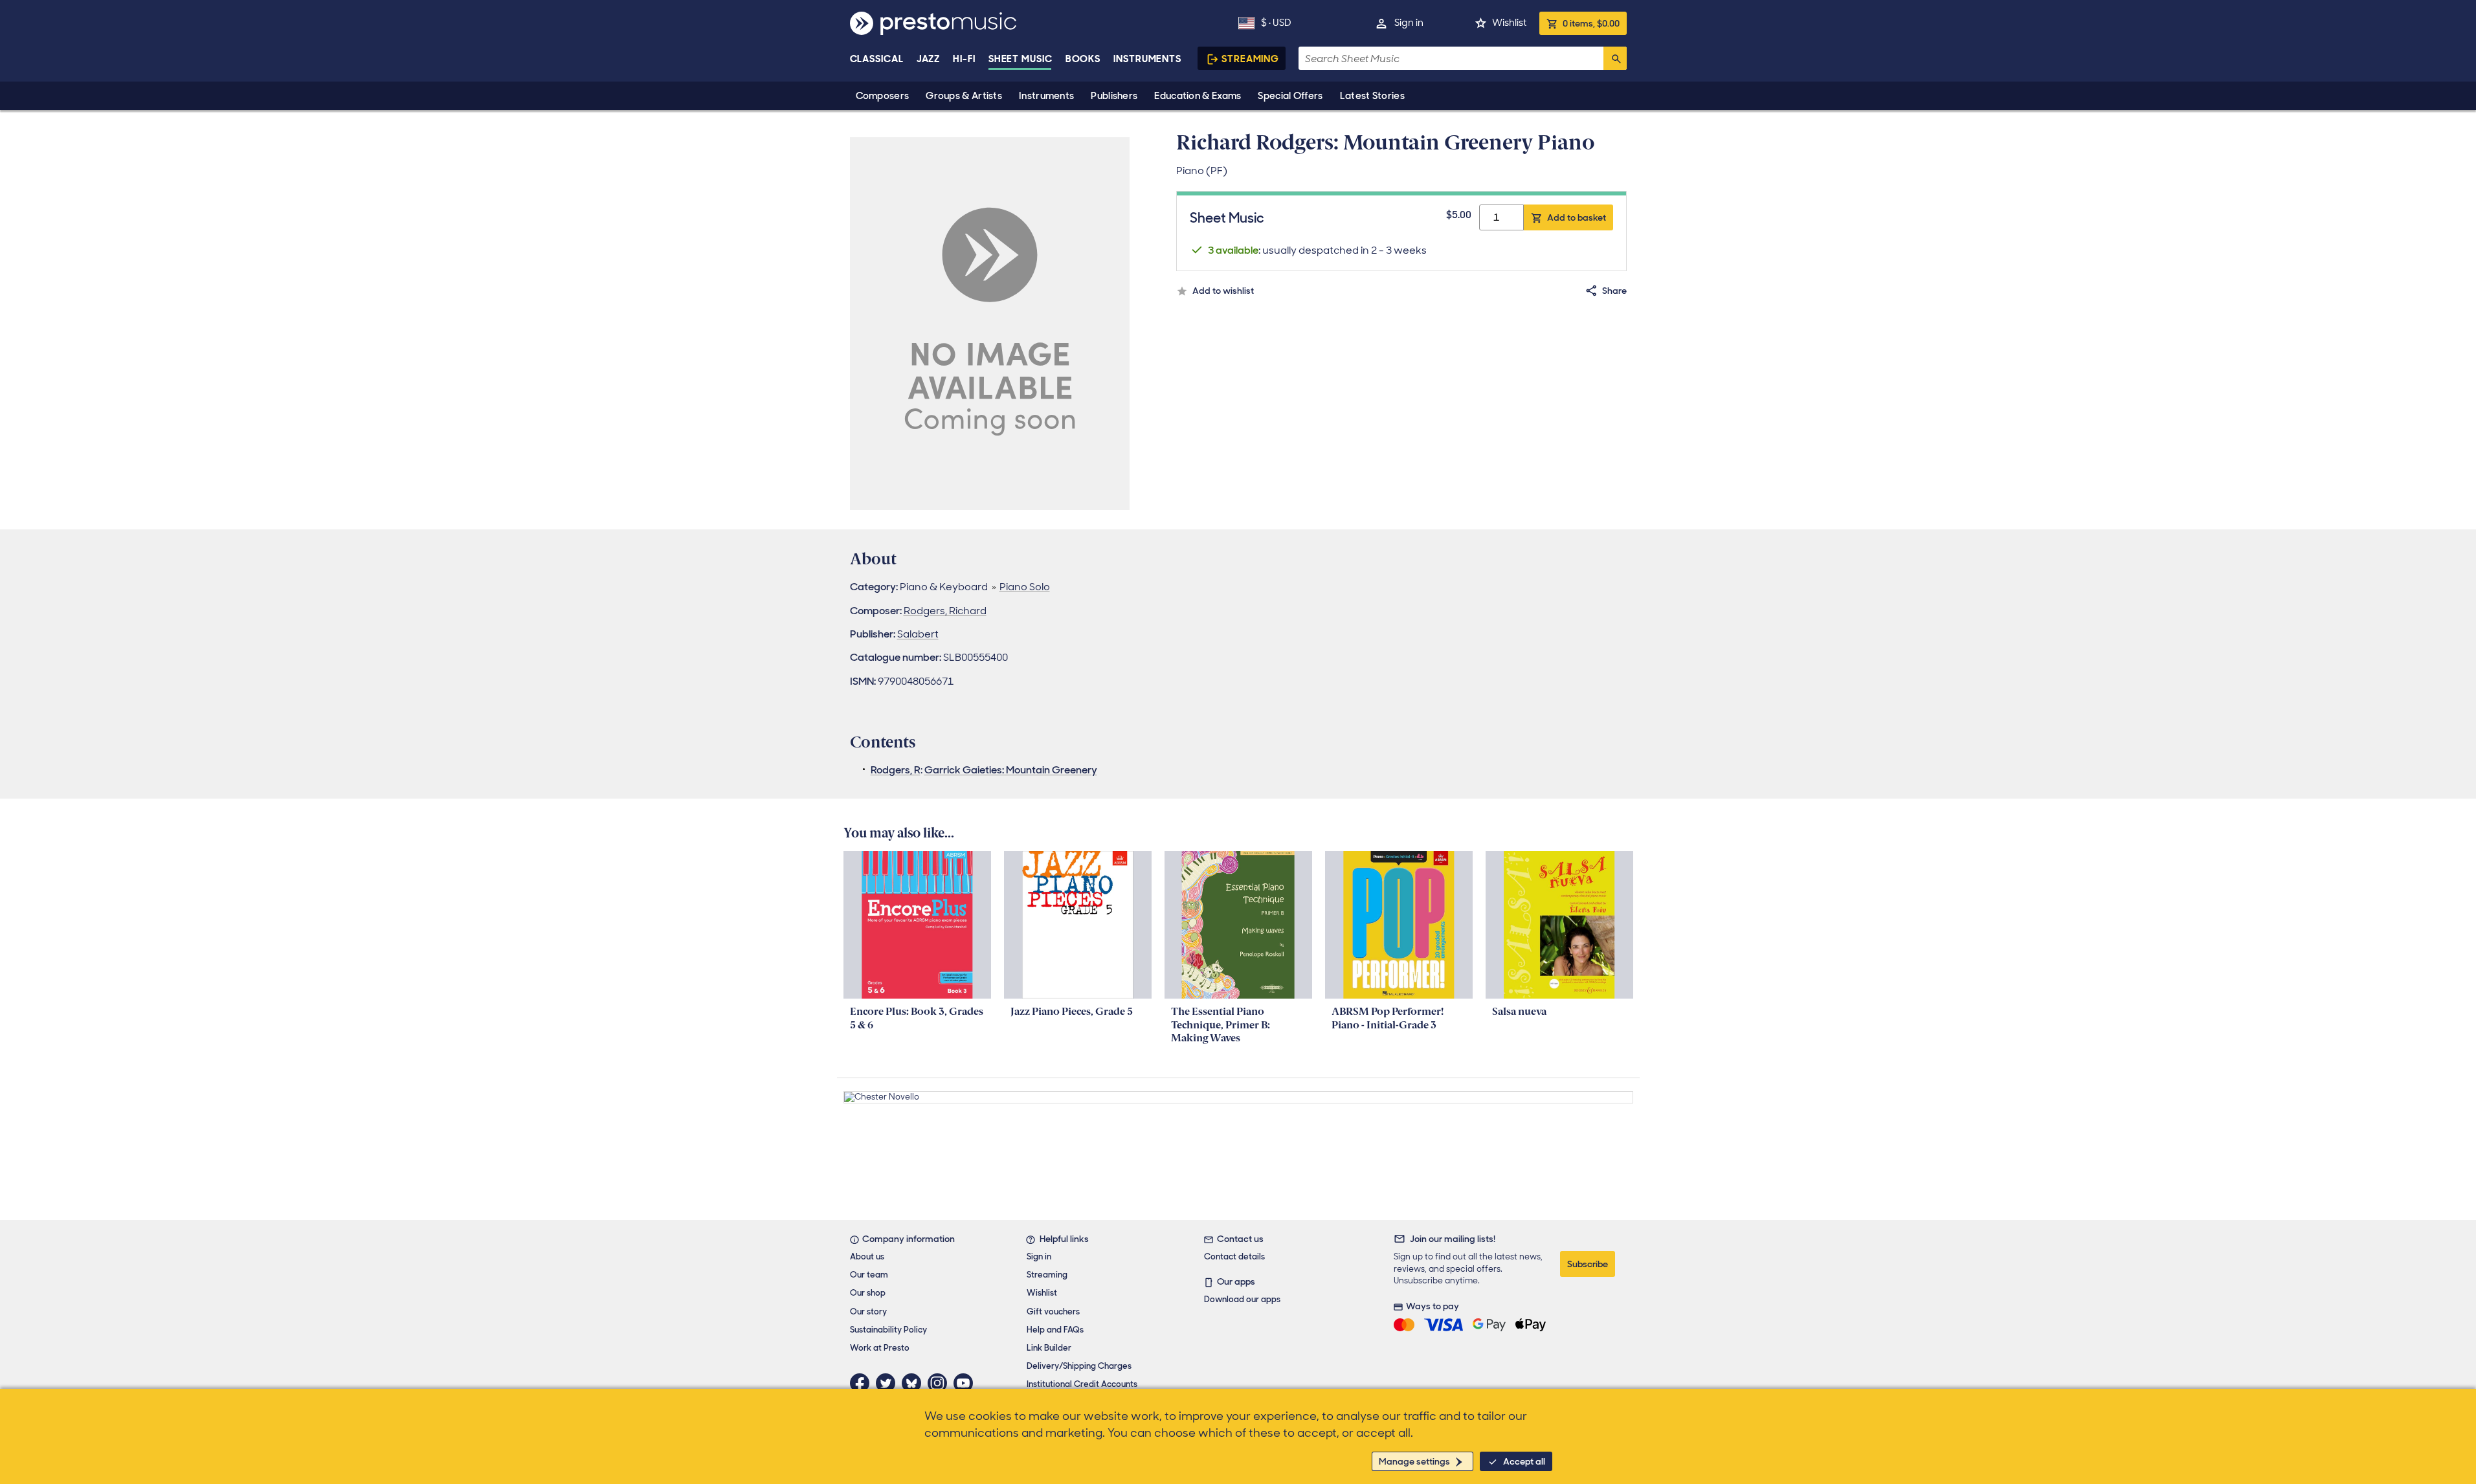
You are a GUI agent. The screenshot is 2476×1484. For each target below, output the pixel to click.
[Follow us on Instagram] (941, 1383)
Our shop (868, 1293)
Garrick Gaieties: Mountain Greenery (1011, 770)
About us (867, 1257)
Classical (877, 59)
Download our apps (1242, 1299)
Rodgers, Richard (945, 611)
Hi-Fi (964, 59)
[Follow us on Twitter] (889, 1383)
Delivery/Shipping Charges (1079, 1366)
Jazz (929, 59)
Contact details (1234, 1257)
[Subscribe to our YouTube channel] (966, 1383)
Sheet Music (1021, 59)
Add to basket (1577, 217)
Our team (869, 1275)
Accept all (1524, 1461)
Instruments (1046, 96)
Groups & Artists (964, 96)
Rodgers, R (896, 770)
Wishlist (1509, 23)
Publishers (1114, 96)
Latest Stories (1372, 96)
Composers (883, 96)
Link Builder (1049, 1348)
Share (1614, 291)
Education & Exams (1198, 96)
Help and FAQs (1055, 1330)
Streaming (1250, 59)
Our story (868, 1312)
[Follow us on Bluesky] (915, 1383)
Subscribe (1588, 1264)
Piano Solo (1025, 587)
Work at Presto (880, 1348)
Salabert (918, 634)
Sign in (1409, 23)
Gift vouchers (1053, 1312)
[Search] (1615, 58)
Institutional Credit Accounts (1082, 1384)
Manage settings (1414, 1461)
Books (1083, 59)
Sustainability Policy (888, 1330)
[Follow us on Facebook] (863, 1383)
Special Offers (1290, 96)
